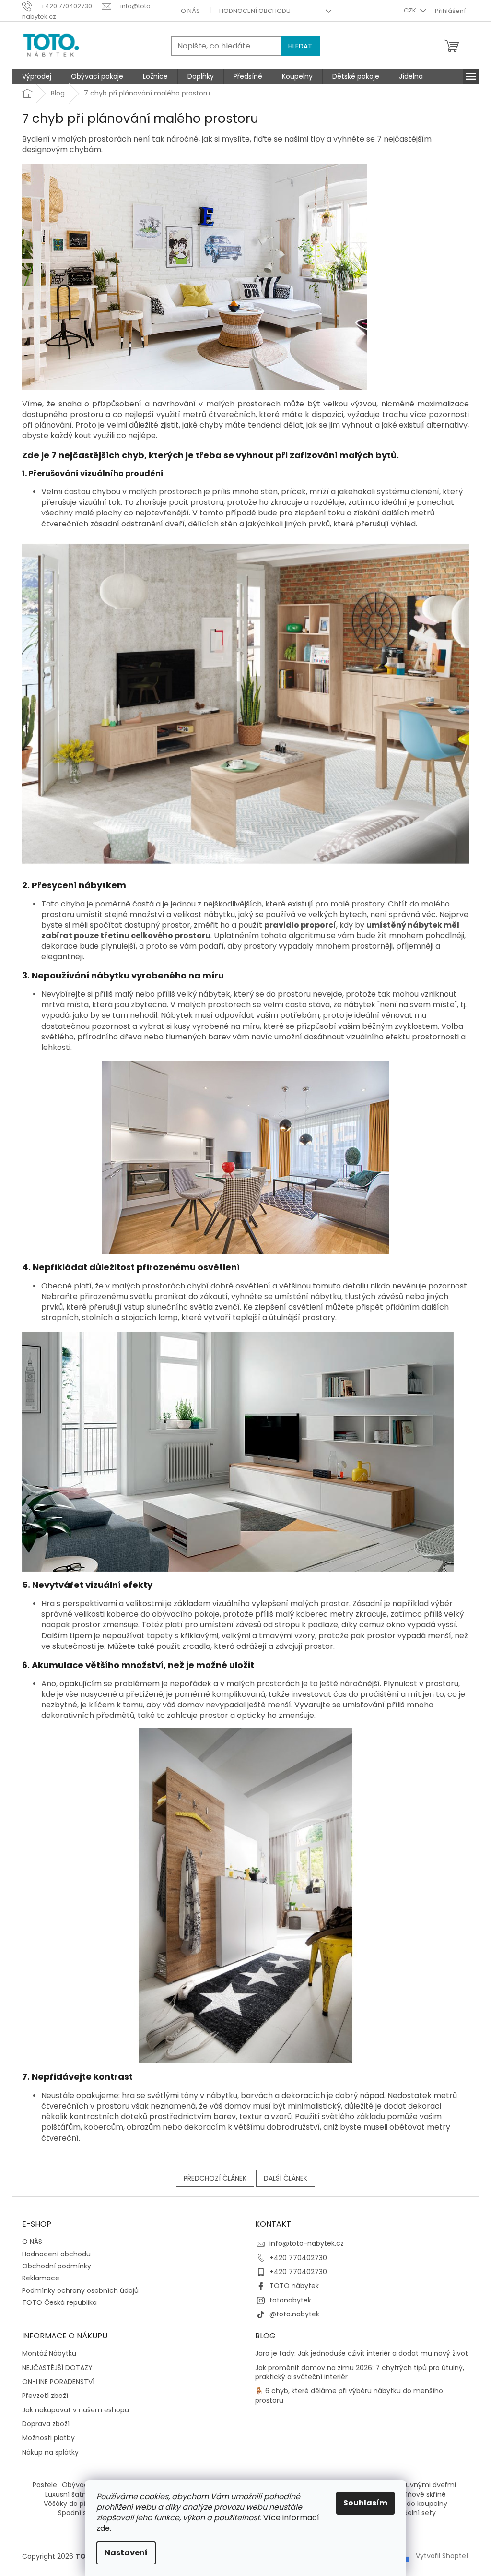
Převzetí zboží (45, 2396)
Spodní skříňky (82, 2513)
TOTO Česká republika (59, 2302)
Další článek (286, 2178)
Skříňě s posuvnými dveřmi (411, 2485)
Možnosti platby (48, 2438)
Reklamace (41, 2278)
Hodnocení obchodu (255, 11)
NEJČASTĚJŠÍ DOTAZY (57, 2368)
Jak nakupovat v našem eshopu (76, 2410)
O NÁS (190, 11)
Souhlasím (365, 2503)
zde (103, 2528)
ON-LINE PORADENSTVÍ (58, 2382)
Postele (45, 2485)
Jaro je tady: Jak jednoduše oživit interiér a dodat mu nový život (362, 2354)
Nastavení (126, 2553)
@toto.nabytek (294, 2314)
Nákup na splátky (50, 2452)
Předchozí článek (215, 2178)
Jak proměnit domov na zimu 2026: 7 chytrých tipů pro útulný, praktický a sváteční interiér (360, 2373)
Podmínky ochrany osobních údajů (80, 2290)
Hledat (300, 46)
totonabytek (290, 2300)
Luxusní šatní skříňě (77, 2494)
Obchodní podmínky (57, 2266)
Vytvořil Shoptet (442, 2556)
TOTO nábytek (294, 2286)
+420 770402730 (298, 2258)
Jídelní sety (417, 2513)
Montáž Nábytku (49, 2354)
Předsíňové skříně (417, 2494)
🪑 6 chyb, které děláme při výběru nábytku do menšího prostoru (349, 2396)
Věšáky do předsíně (76, 2504)
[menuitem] (37, 76)
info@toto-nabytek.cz (307, 2243)
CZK (411, 10)
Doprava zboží (46, 2424)
